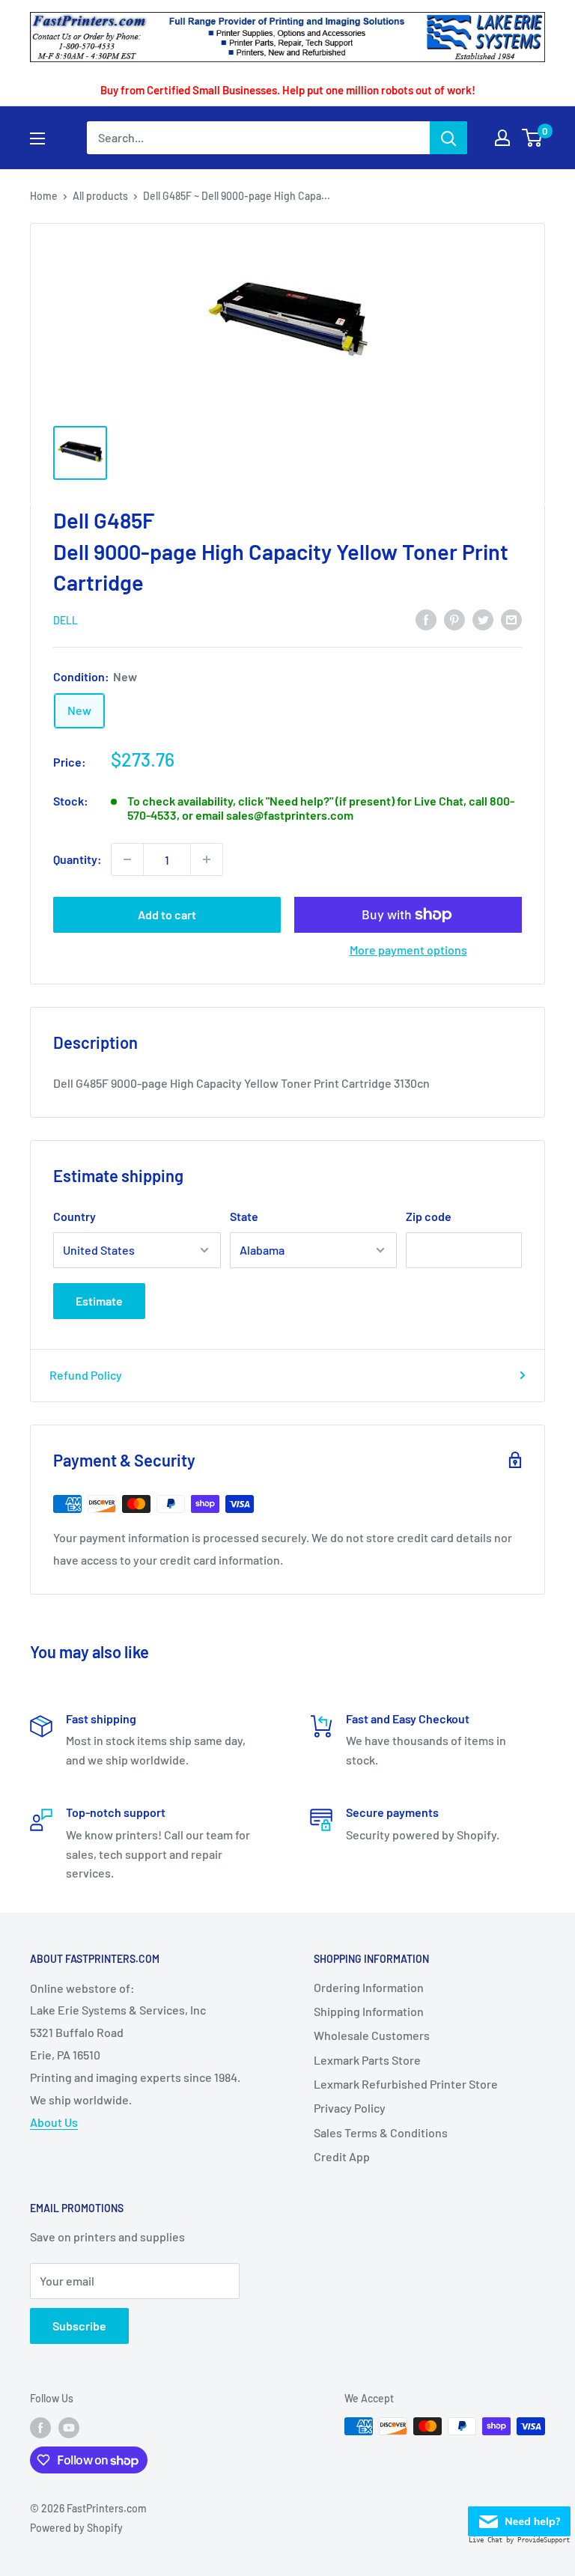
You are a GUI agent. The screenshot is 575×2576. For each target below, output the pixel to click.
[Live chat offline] (519, 2517)
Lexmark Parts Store (367, 2060)
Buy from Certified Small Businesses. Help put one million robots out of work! (288, 90)
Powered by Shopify (76, 2528)
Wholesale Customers (372, 2035)
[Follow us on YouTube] (69, 2428)
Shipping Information (369, 2011)
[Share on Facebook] (426, 619)
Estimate (99, 1301)
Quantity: (77, 859)
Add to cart (167, 914)
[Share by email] (511, 619)
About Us (54, 2122)
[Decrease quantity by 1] (127, 859)
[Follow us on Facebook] (40, 2428)
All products (100, 196)
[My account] (502, 138)
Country (74, 1216)
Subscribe (79, 2326)
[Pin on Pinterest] (454, 619)
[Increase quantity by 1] (207, 859)
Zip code (429, 1216)
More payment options (408, 950)
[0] (533, 138)
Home (44, 196)
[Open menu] (37, 138)
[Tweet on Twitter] (483, 619)
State (244, 1216)
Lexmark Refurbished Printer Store (406, 2084)
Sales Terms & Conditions (381, 2132)
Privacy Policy (350, 2108)
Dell (66, 620)
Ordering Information (369, 1987)
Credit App (342, 2156)
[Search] (448, 138)
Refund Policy (86, 1375)
